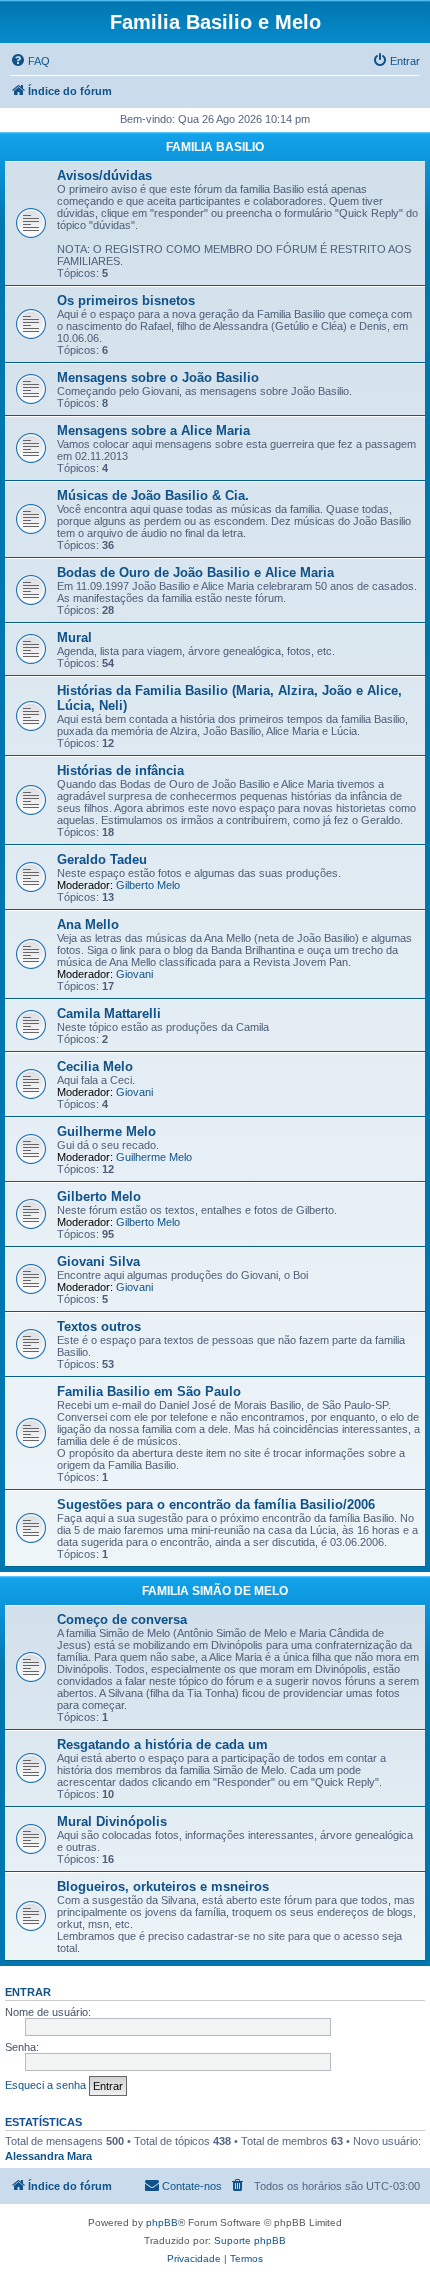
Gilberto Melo (148, 885)
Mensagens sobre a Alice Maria (153, 430)
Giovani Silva (98, 1261)
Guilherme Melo (106, 1131)
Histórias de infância (120, 770)
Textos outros (99, 1326)
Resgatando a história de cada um (162, 1744)
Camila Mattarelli (109, 1013)
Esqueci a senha (45, 2085)
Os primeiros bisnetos (126, 300)
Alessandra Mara (48, 2156)
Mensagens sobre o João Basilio (158, 377)
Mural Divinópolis (112, 1821)
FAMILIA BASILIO (215, 147)
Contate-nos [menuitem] (192, 2186)
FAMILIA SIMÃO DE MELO (215, 1591)
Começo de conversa (122, 1619)
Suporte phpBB (250, 2240)
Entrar (28, 1992)
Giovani (134, 974)
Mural (74, 637)
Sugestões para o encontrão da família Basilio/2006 (216, 1504)
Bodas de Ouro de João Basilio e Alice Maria (195, 572)
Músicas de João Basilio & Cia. (153, 495)
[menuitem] (30, 61)
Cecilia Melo (95, 1066)
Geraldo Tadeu (102, 859)
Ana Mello (88, 924)
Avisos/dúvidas (104, 175)
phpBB (162, 2222)
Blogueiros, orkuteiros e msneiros (163, 1886)
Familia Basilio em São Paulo (149, 1391)
